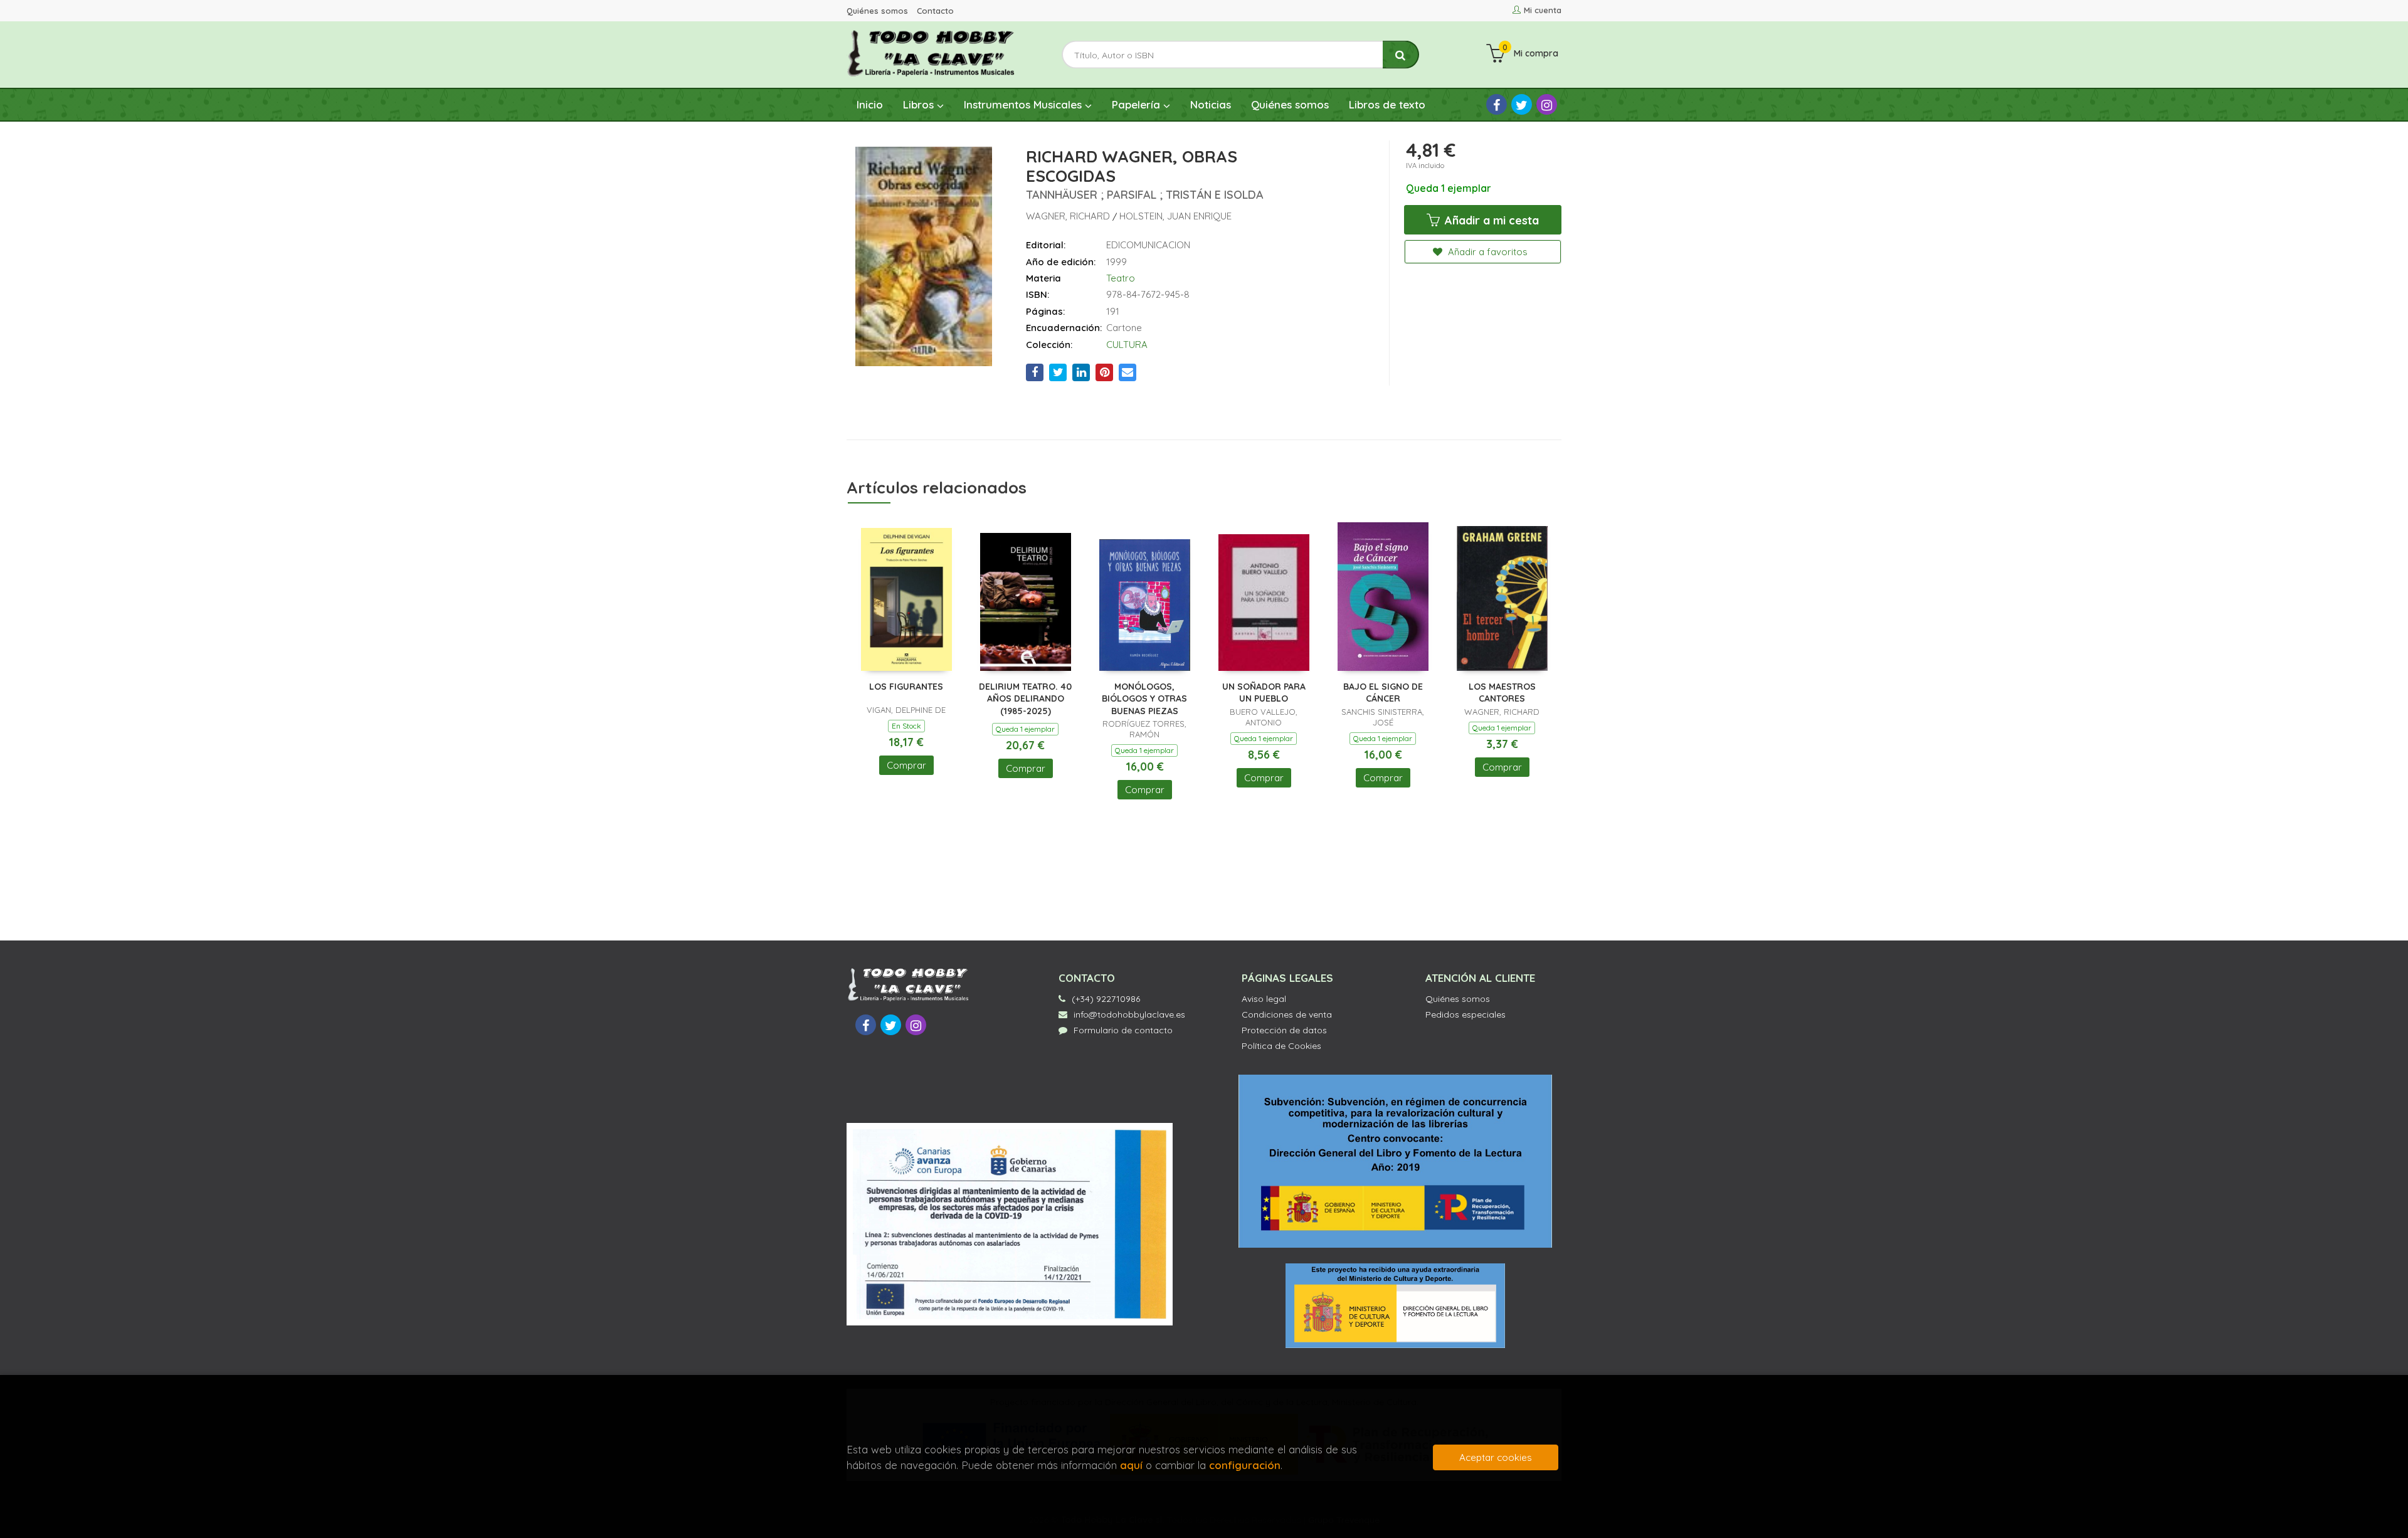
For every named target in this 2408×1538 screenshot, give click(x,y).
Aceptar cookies (1496, 1457)
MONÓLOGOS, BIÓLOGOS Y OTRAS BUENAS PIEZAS (1144, 699)
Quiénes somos (877, 11)
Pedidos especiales (1465, 1014)
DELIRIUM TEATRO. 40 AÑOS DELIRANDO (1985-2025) (1025, 699)
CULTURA (1127, 345)
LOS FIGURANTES (906, 687)
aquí (1131, 1465)
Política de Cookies (1281, 1046)
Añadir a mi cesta (1490, 220)
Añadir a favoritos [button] (1487, 252)
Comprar (906, 765)
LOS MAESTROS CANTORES (1502, 693)
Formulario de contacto (1123, 1030)
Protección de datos (1284, 1030)
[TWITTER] (1522, 104)
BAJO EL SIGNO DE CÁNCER (1383, 693)
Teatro (1121, 278)
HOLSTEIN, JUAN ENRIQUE (1175, 216)
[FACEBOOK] (1497, 104)
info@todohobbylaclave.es (1129, 1014)
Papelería (1138, 104)
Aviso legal (1264, 999)
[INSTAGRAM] (1547, 104)
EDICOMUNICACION (1148, 245)
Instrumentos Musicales (1024, 104)
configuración (1245, 1465)
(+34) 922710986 (1106, 999)
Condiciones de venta (1287, 1014)
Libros (920, 104)
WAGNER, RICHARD (1069, 216)
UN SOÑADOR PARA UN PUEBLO (1264, 693)
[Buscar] (1401, 55)
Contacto (935, 11)
